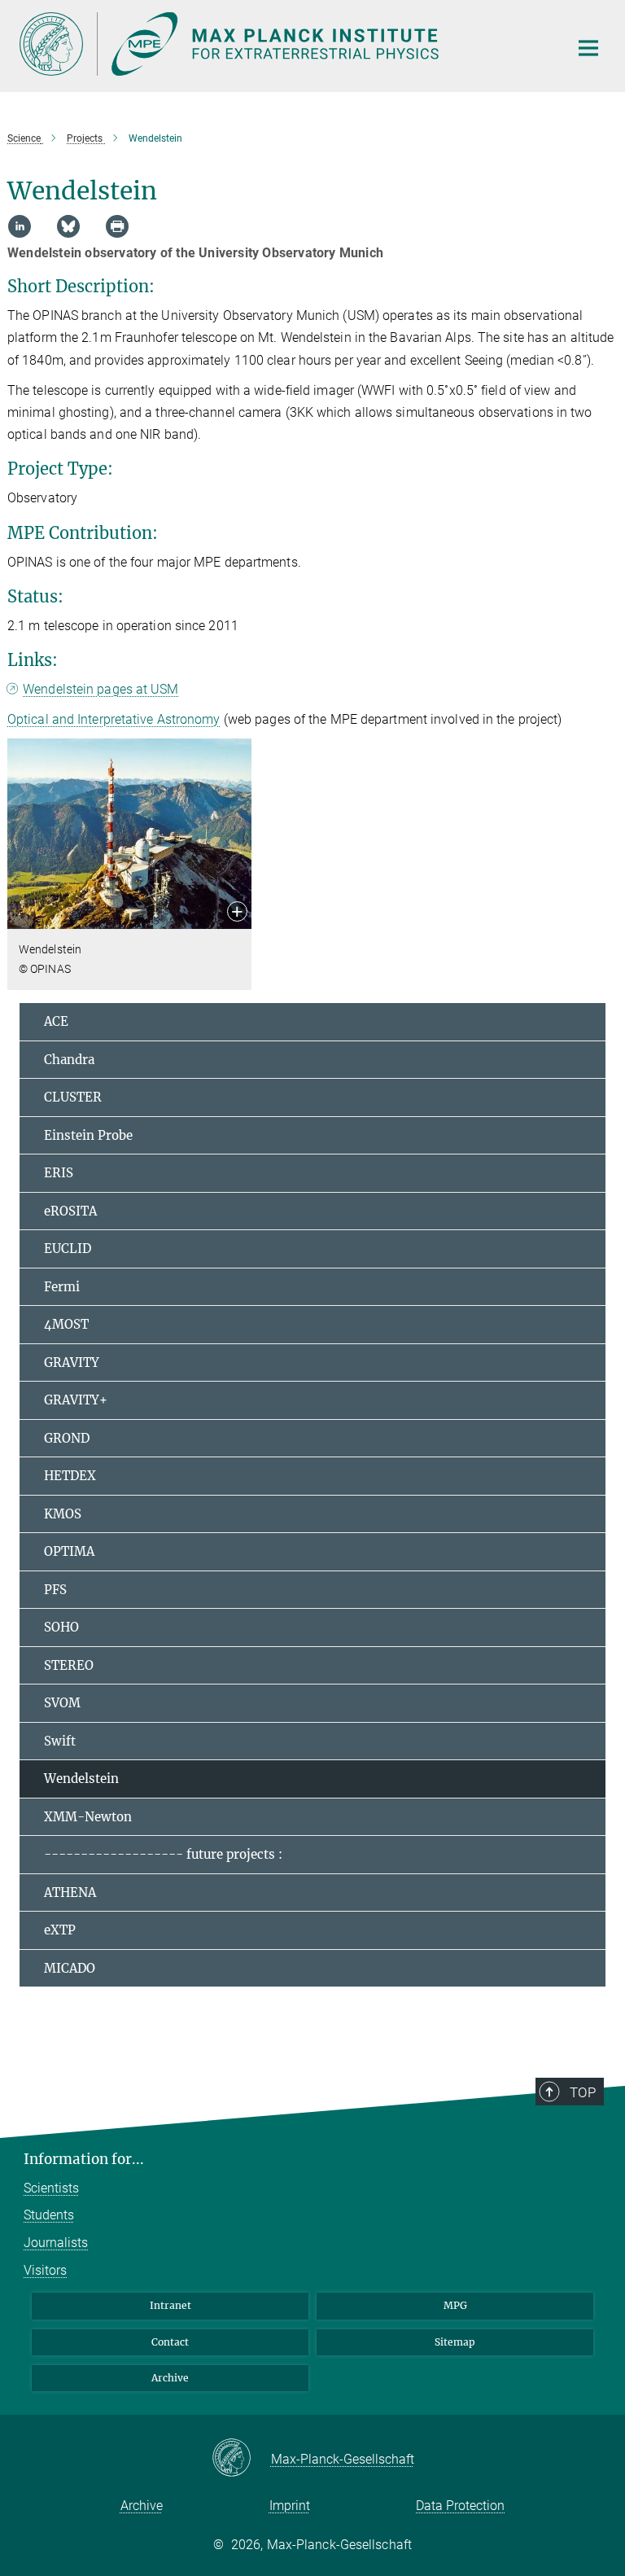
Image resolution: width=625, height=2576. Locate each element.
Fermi (62, 1287)
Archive (170, 2378)
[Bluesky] (68, 226)
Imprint (290, 2506)
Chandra (69, 1060)
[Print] (117, 226)
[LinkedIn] (20, 226)
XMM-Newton (88, 1817)
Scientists (51, 2188)
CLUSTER (73, 1097)
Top (583, 2092)
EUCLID (68, 1249)
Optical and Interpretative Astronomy (114, 719)
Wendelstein (81, 1779)
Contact (170, 2342)
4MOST (66, 1324)
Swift (60, 1741)
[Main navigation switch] (588, 48)
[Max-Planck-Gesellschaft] (241, 2459)
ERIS (59, 1173)
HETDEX (70, 1476)
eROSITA (70, 1211)
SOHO (61, 1627)
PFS (55, 1590)
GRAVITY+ (76, 1400)
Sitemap (455, 2342)
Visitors (45, 2270)
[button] (237, 913)
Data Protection (460, 2506)
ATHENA (70, 1893)
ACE (56, 1021)
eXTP (60, 1930)
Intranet (170, 2305)
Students (49, 2215)
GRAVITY (72, 1362)
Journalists (56, 2243)
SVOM (62, 1703)
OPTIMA (69, 1551)
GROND (67, 1438)
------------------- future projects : (163, 1854)
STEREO (69, 1665)
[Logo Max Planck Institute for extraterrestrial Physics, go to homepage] (284, 44)
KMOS (63, 1514)
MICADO (70, 1968)
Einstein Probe (88, 1135)
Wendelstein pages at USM (101, 689)
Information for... (84, 2159)
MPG (455, 2305)
